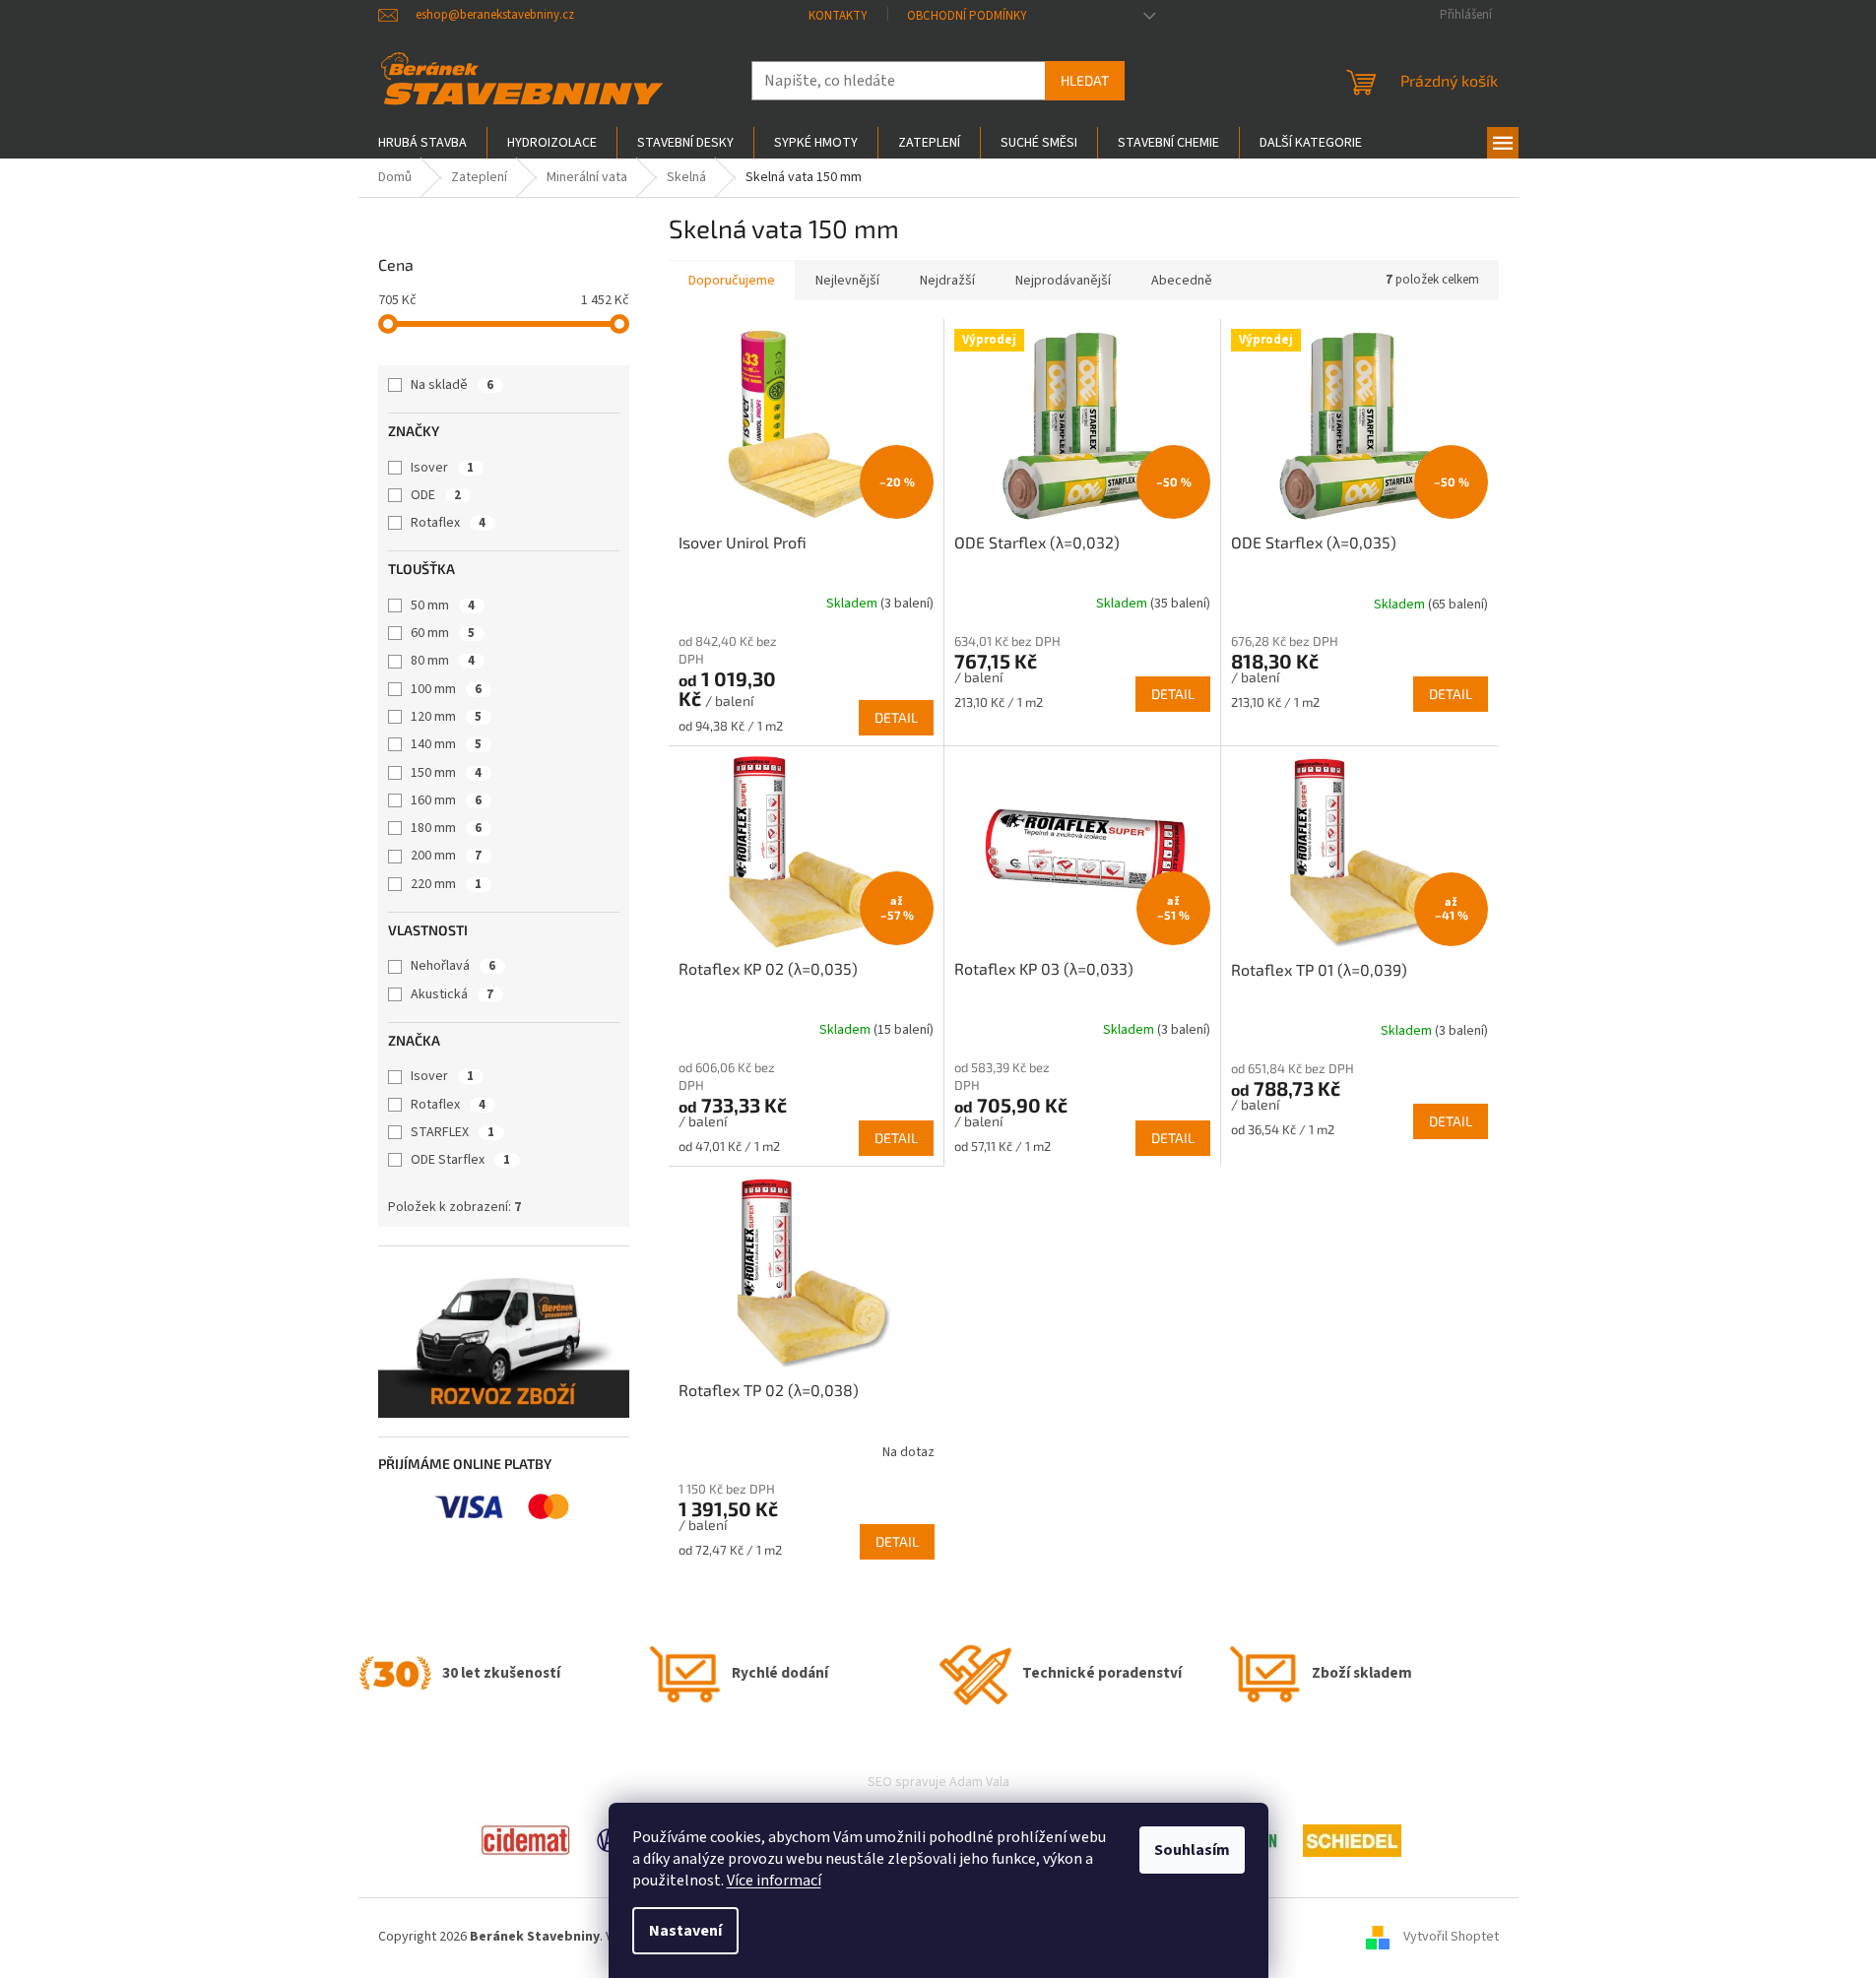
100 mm (446, 689)
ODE (436, 495)
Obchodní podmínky (967, 16)
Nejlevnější (847, 281)
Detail (896, 717)
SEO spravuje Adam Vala (938, 1782)
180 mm (446, 828)
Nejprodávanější (1063, 281)
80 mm (443, 661)
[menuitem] (422, 143)
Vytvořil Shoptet (1451, 1937)
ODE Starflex (460, 1160)
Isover (442, 468)
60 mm (443, 633)
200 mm (446, 856)
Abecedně (1182, 281)
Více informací (774, 1881)
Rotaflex (448, 523)
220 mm (446, 884)
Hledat (1085, 80)
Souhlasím (1192, 1850)
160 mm (446, 800)
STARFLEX (453, 1132)
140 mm (446, 744)
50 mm (443, 606)
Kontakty (838, 16)
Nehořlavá (453, 966)
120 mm (446, 717)
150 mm (446, 773)
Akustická (452, 994)
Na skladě (452, 385)
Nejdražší (947, 281)
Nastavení (685, 1931)
